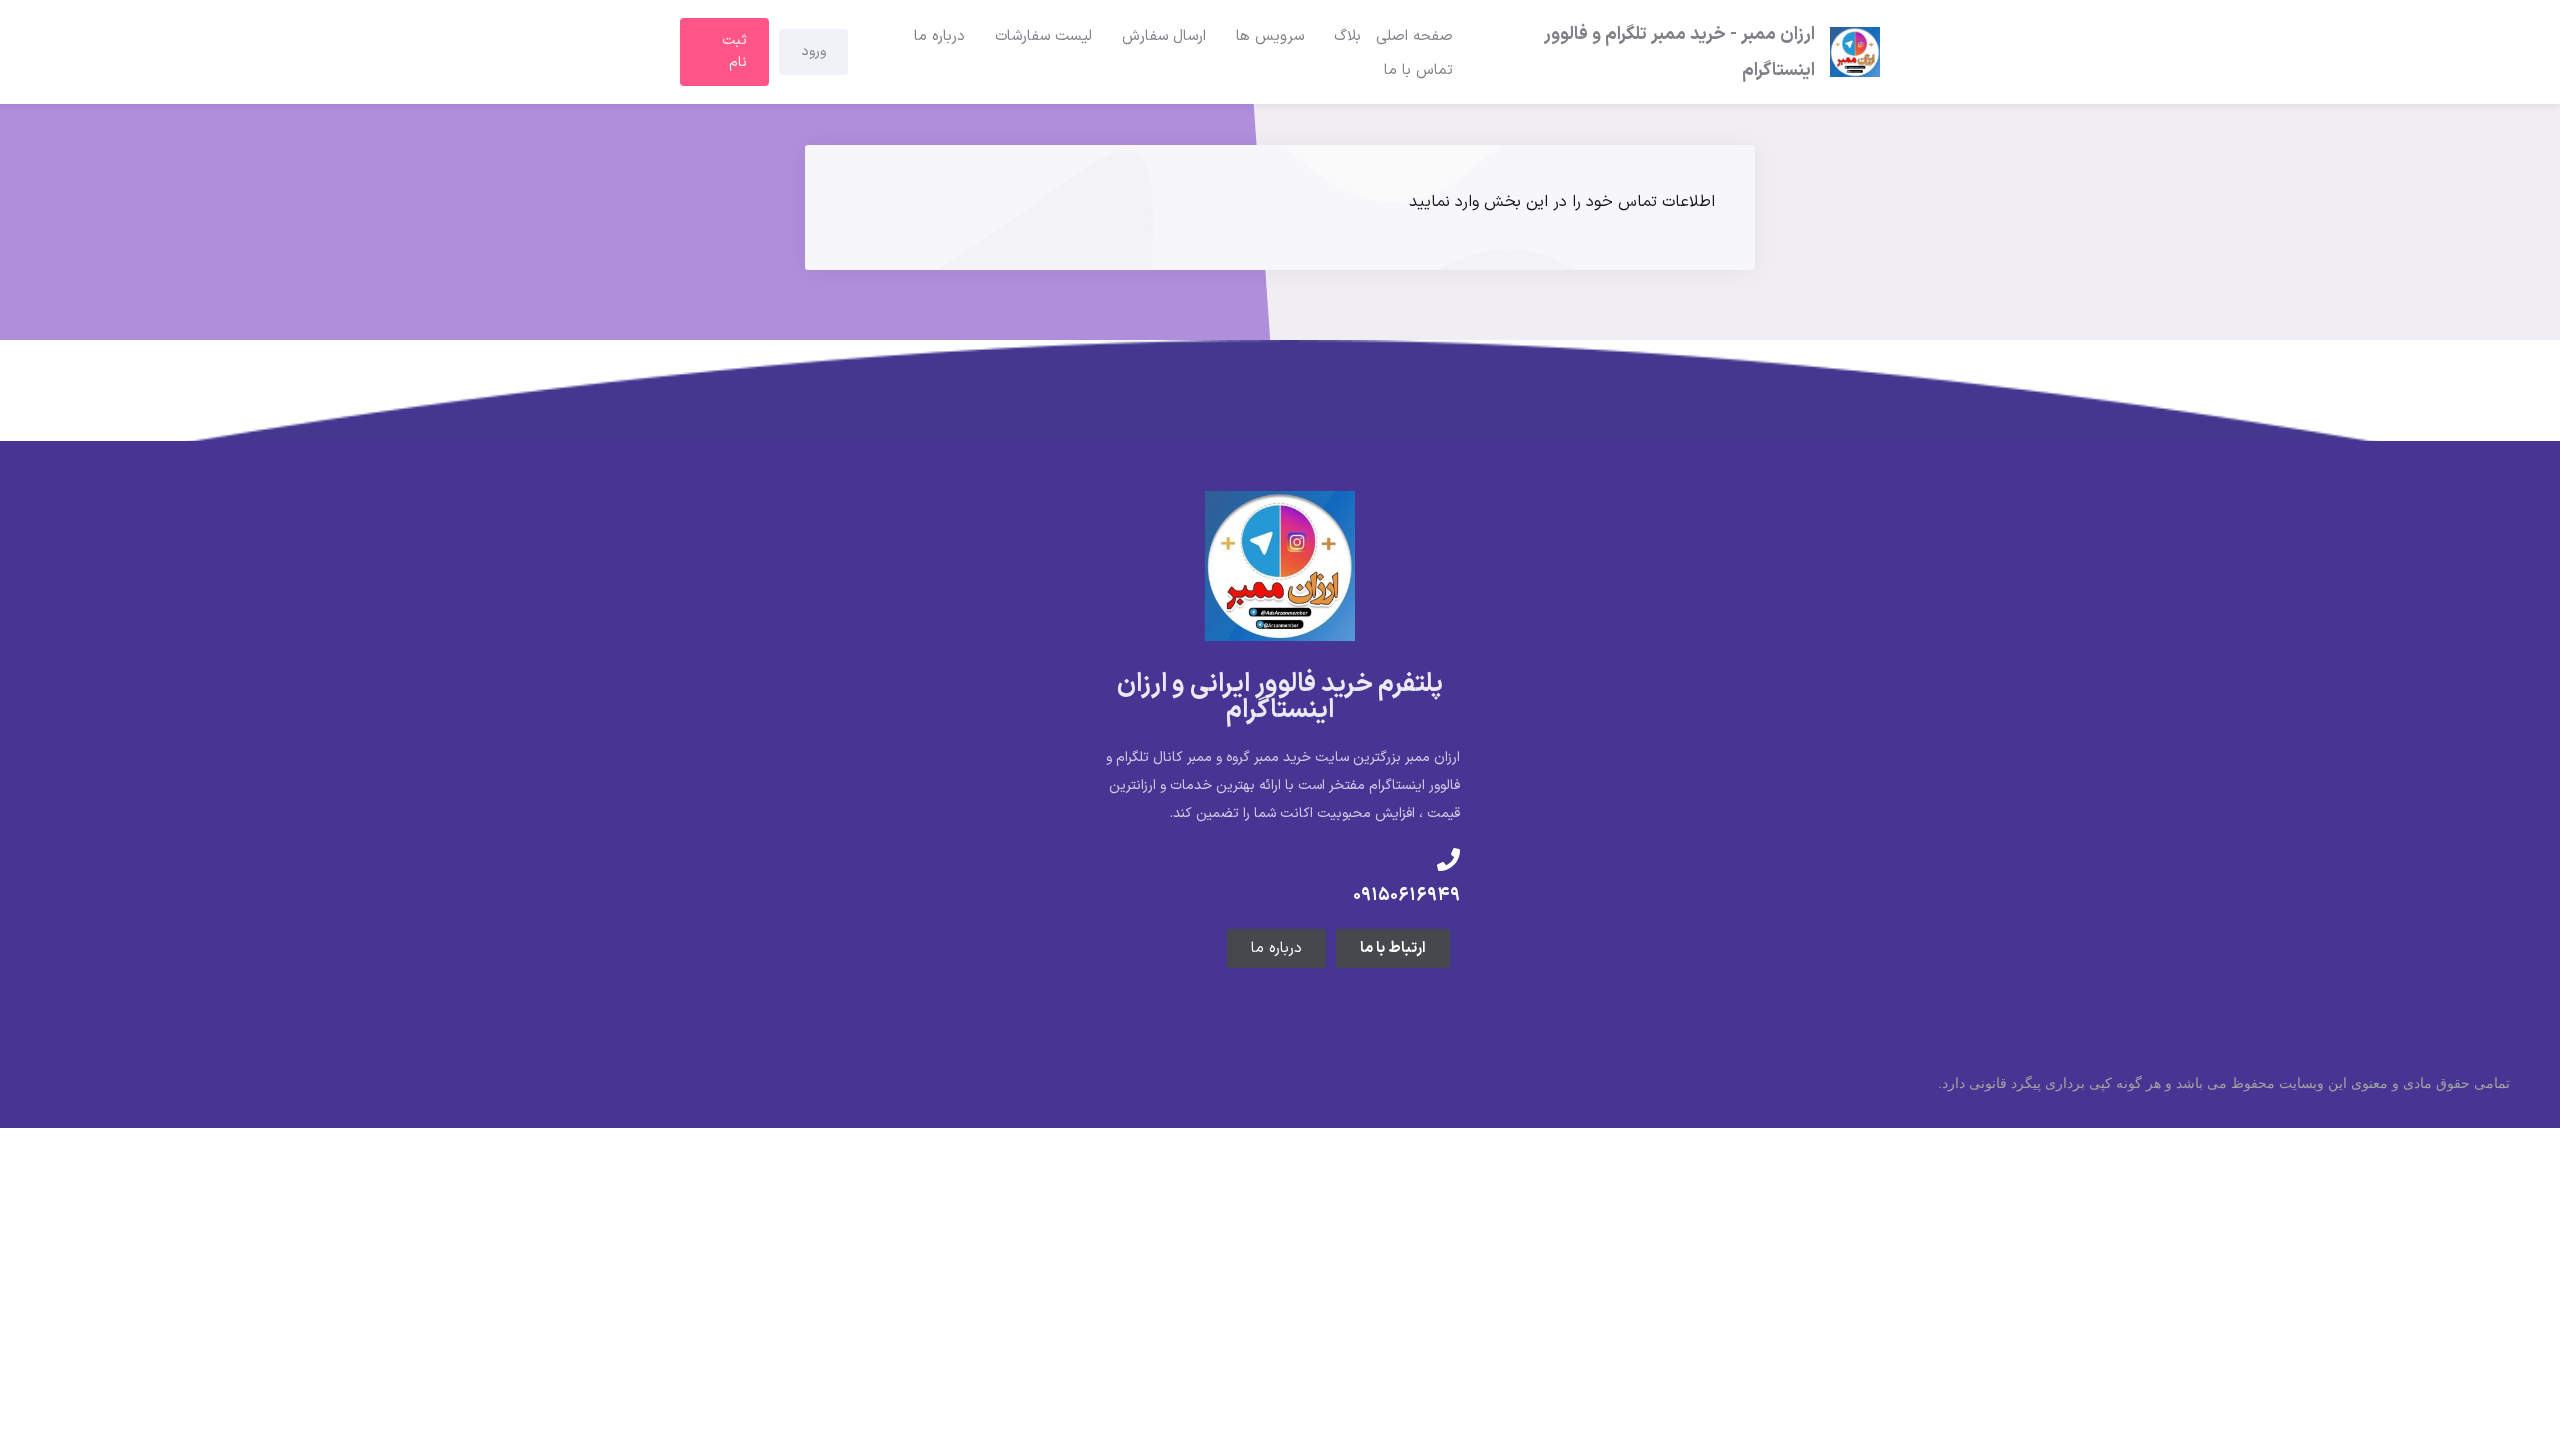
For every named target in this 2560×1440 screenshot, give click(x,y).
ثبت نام (734, 51)
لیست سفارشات (1043, 36)
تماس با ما (1418, 70)
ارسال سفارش (1164, 36)
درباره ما (939, 36)
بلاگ (1347, 36)
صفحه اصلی (1414, 36)
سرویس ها (1270, 36)
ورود (813, 51)
